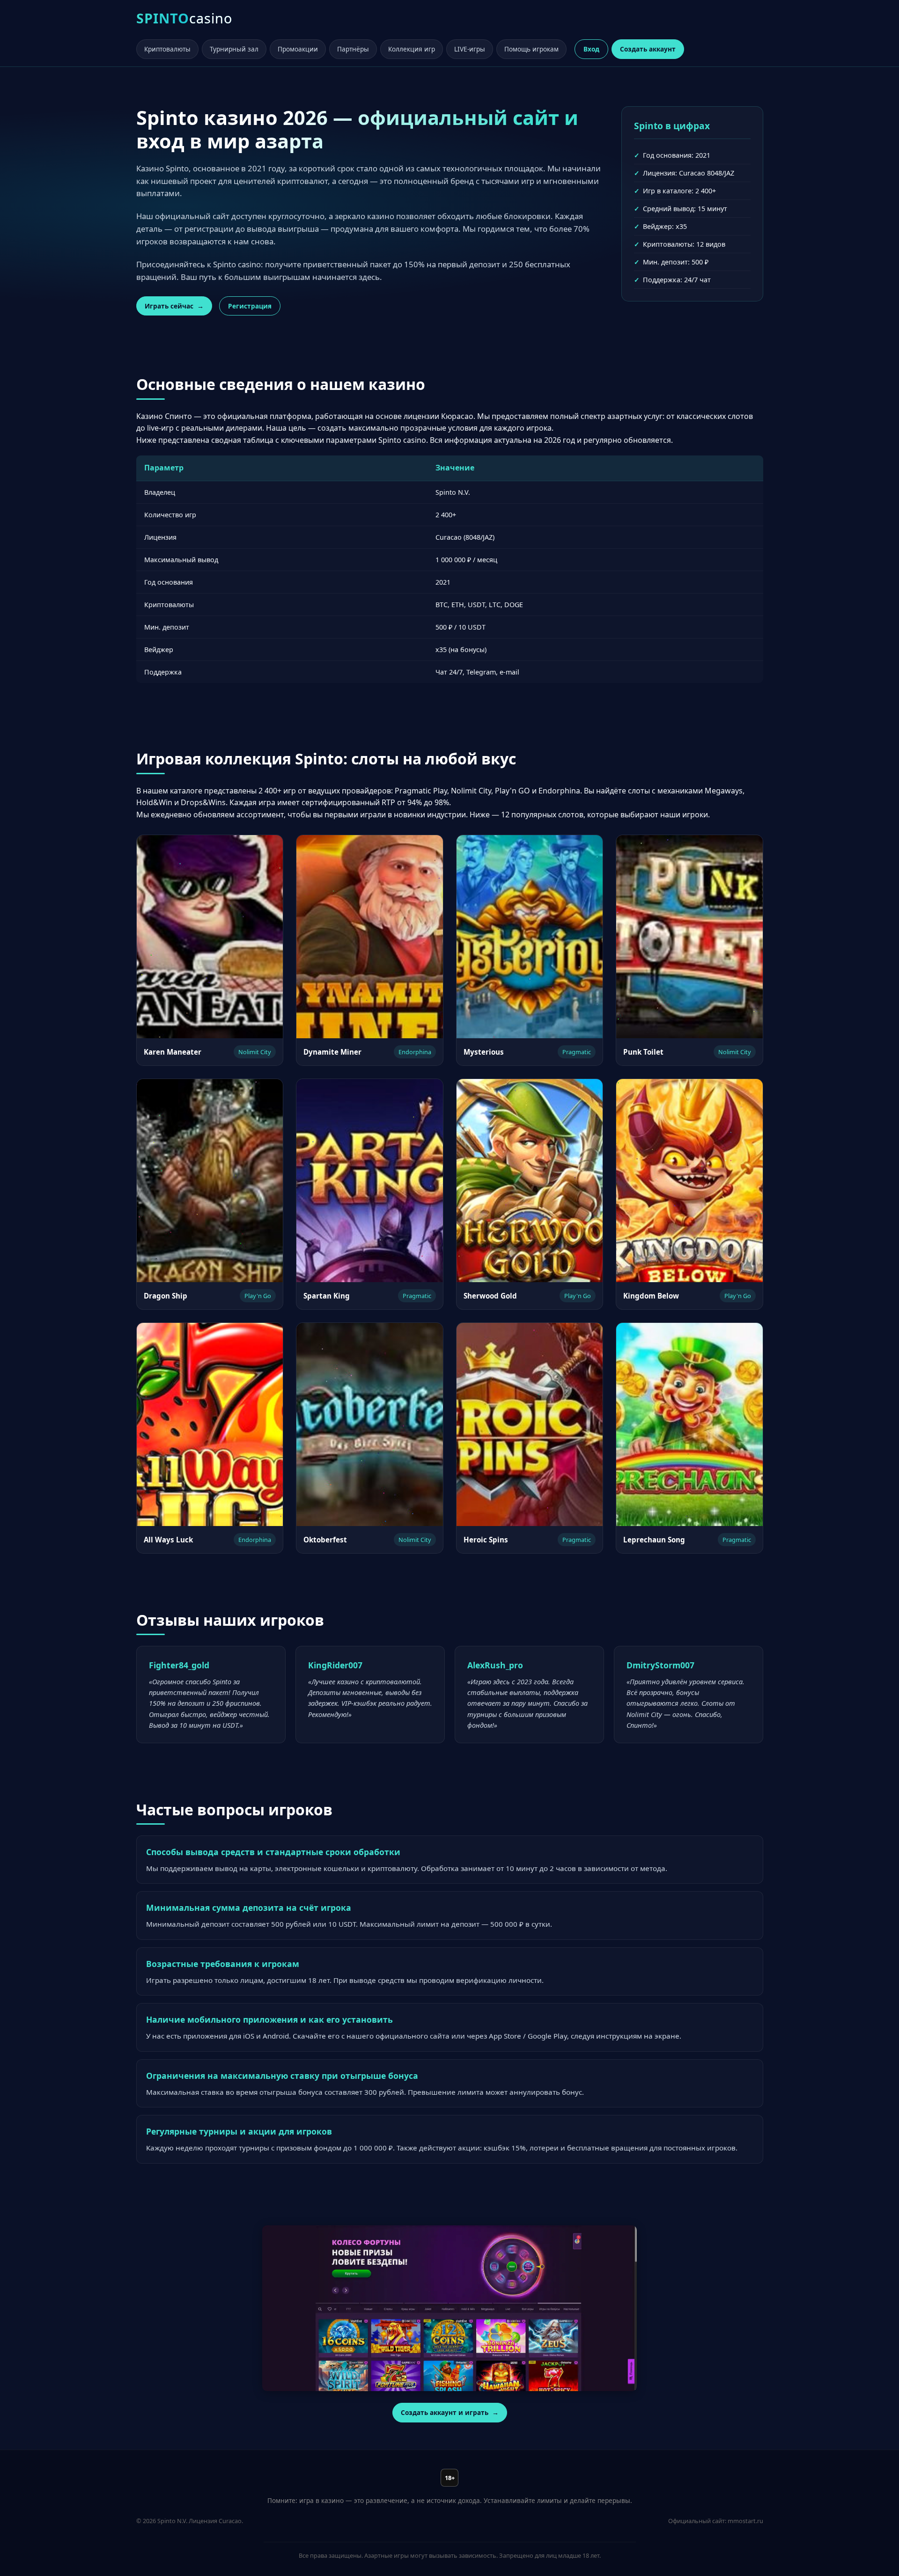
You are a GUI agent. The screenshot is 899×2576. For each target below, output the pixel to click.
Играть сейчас (169, 306)
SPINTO (184, 18)
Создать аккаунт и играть (445, 2412)
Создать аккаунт (648, 49)
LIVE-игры (470, 49)
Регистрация (250, 306)
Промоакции (298, 49)
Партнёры (353, 49)
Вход (591, 49)
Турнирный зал (234, 49)
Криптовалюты (167, 49)
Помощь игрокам (531, 49)
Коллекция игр (412, 49)
